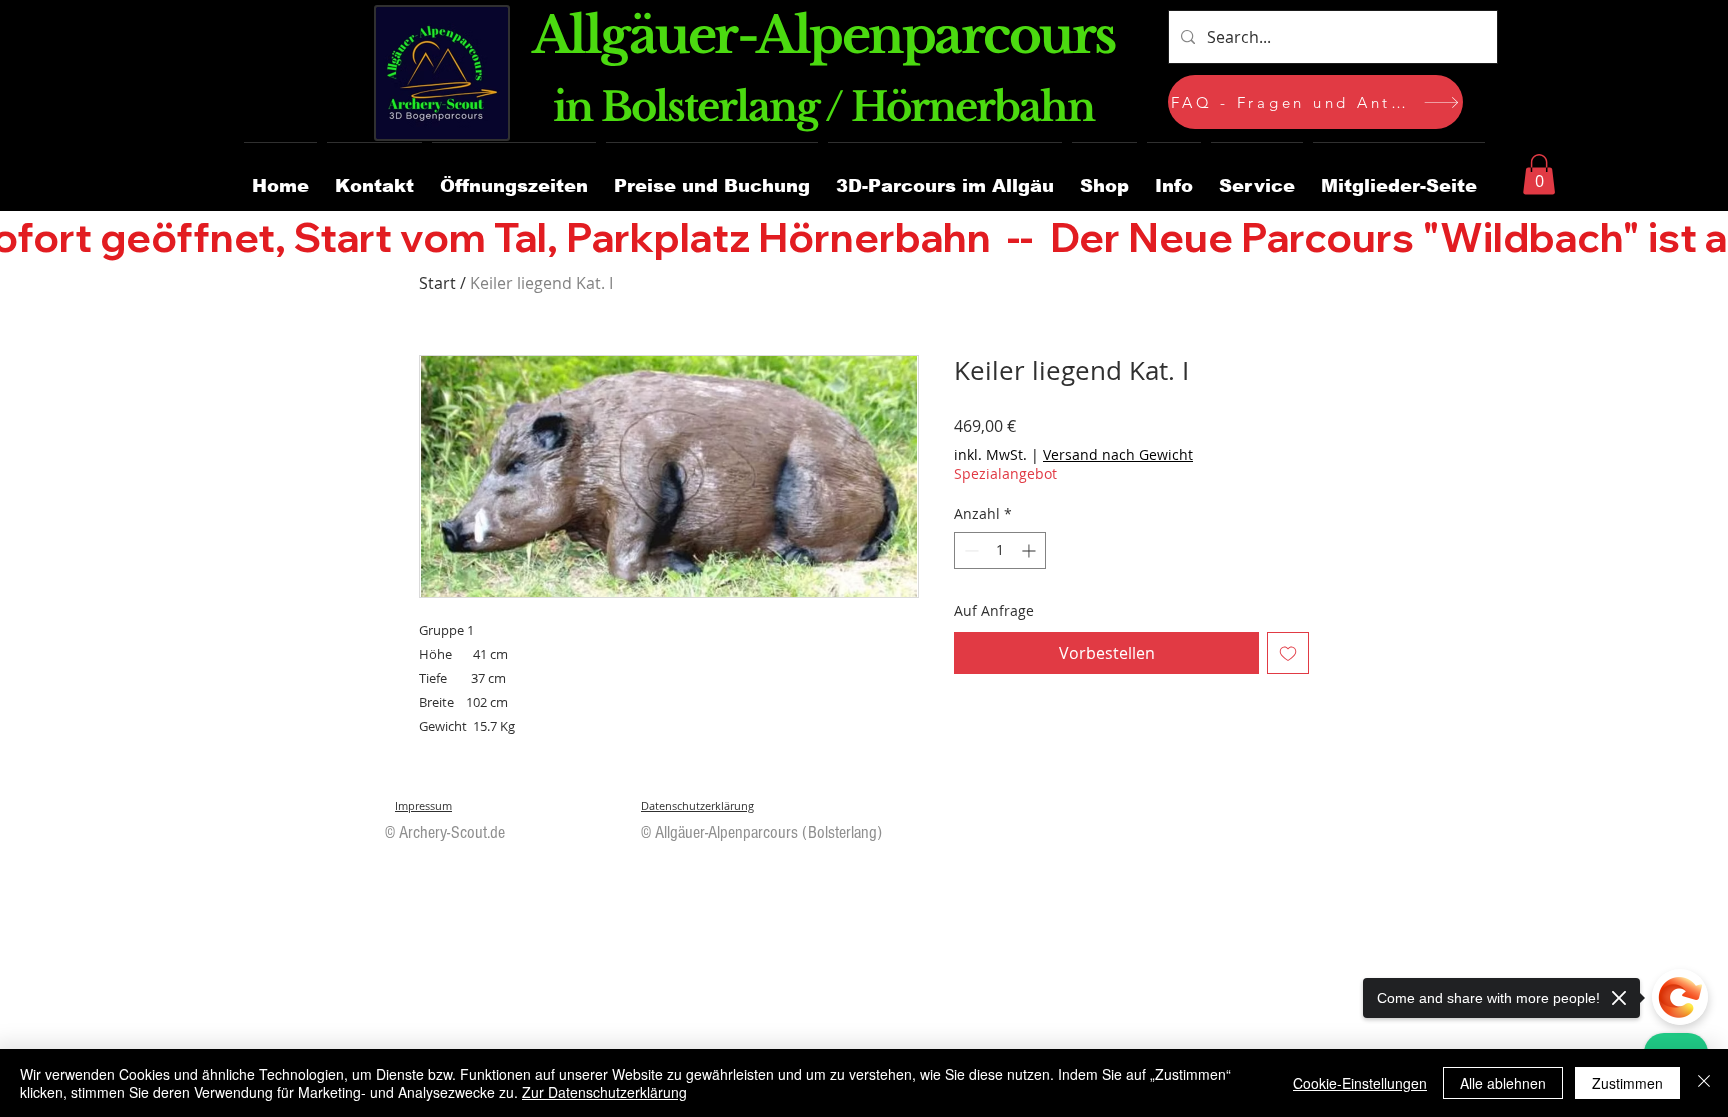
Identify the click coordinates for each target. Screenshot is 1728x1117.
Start (437, 283)
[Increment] (1030, 550)
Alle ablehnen (1503, 1083)
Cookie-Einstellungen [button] (1360, 1083)
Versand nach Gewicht (1118, 454)
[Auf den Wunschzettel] (1288, 653)
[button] (1399, 177)
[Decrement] (969, 550)
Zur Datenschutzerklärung (604, 1092)
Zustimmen (1627, 1083)
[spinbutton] (1000, 550)
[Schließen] (1704, 1083)
